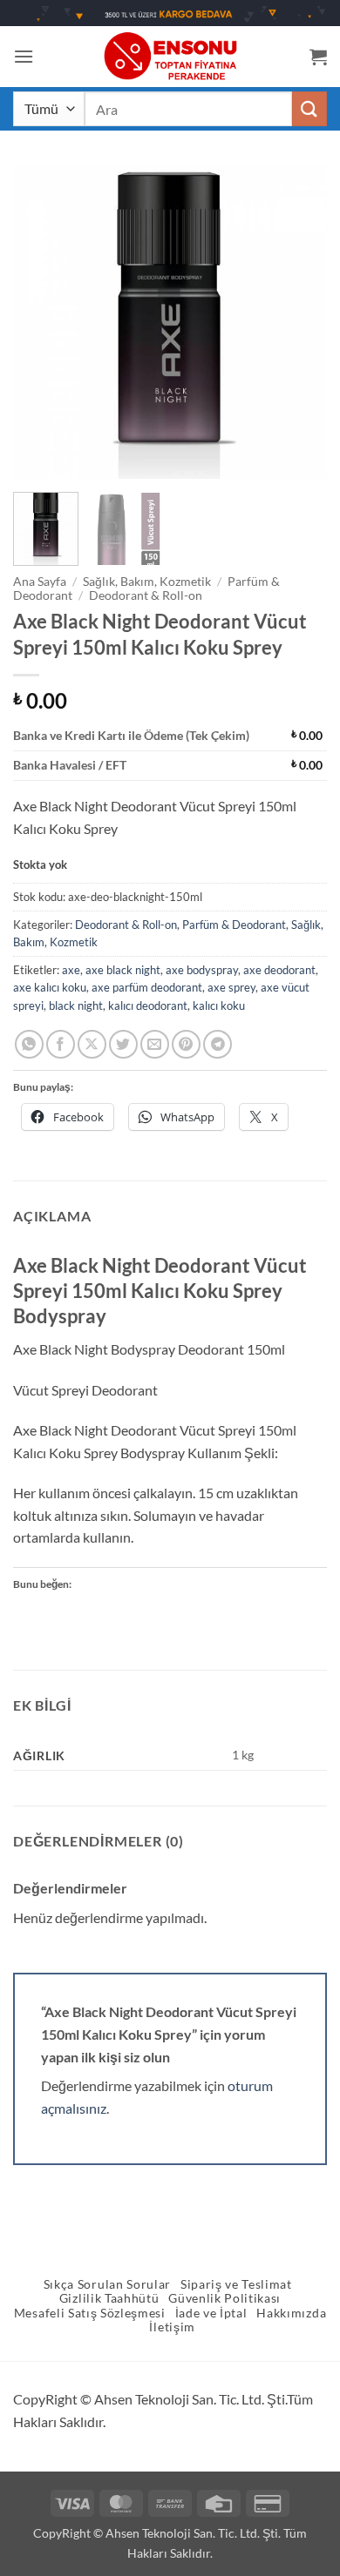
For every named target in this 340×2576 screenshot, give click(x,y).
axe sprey (231, 987)
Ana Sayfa (40, 582)
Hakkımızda (291, 2313)
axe (71, 970)
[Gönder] (309, 108)
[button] (24, 56)
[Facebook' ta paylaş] (61, 1044)
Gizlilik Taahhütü (109, 2298)
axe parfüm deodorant (147, 987)
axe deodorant (279, 970)
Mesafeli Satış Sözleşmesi (90, 2313)
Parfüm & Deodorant (234, 925)
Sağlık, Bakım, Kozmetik (147, 582)
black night (76, 1006)
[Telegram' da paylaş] (218, 1044)
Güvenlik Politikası (224, 2298)
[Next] (299, 322)
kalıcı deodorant (148, 1006)
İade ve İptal (211, 2313)
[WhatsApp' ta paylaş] (29, 1044)
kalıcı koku (219, 1006)
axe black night (123, 970)
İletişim (172, 2327)
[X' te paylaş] (92, 1044)
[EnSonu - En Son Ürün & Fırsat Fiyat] (170, 56)
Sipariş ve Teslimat (236, 2284)
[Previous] (41, 322)
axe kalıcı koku (50, 987)
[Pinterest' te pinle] (186, 1044)
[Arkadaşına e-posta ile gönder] (155, 1044)
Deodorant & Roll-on (146, 595)
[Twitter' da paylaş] (123, 1044)
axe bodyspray (202, 970)
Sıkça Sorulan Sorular (107, 2284)
